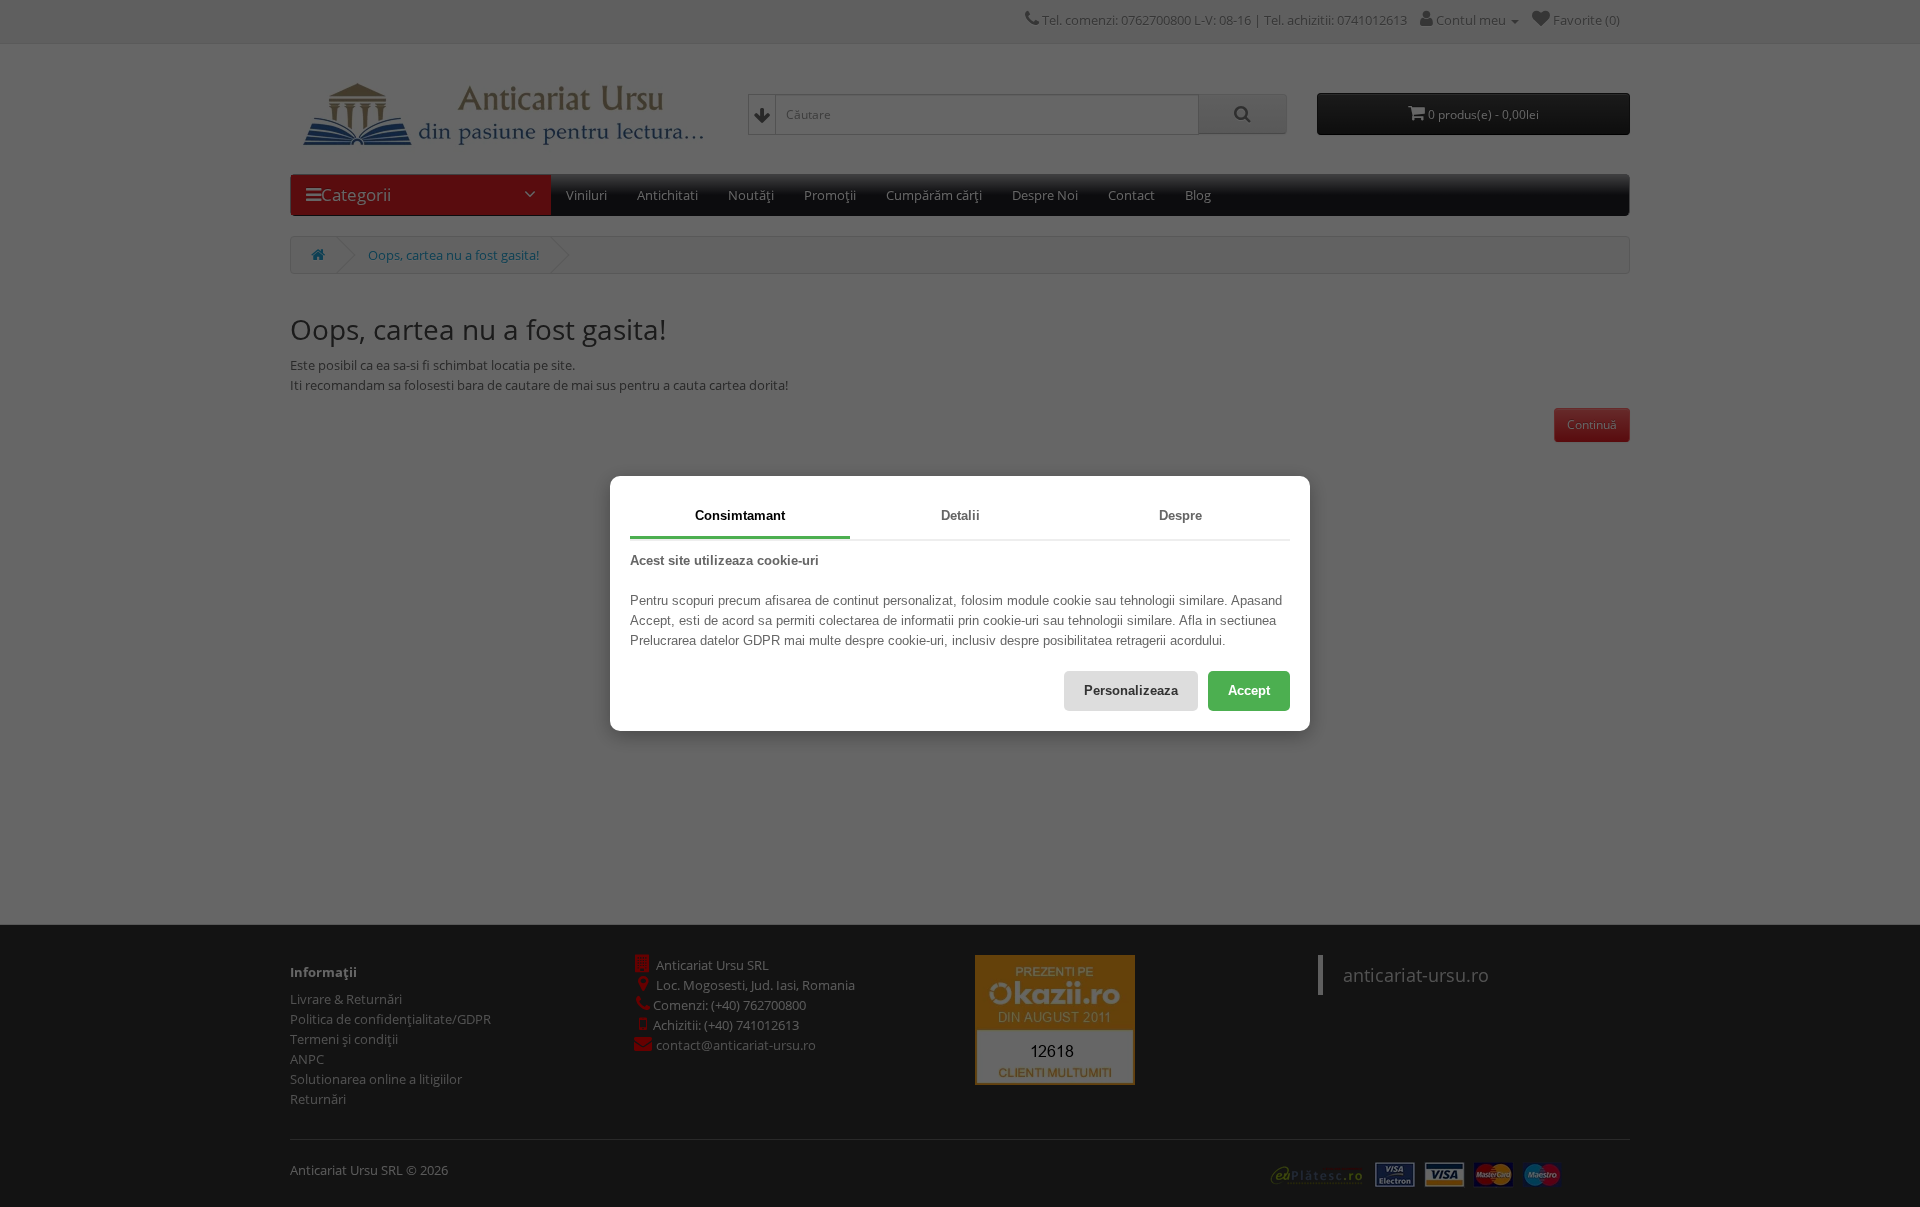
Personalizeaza (1131, 690)
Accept (1249, 690)
